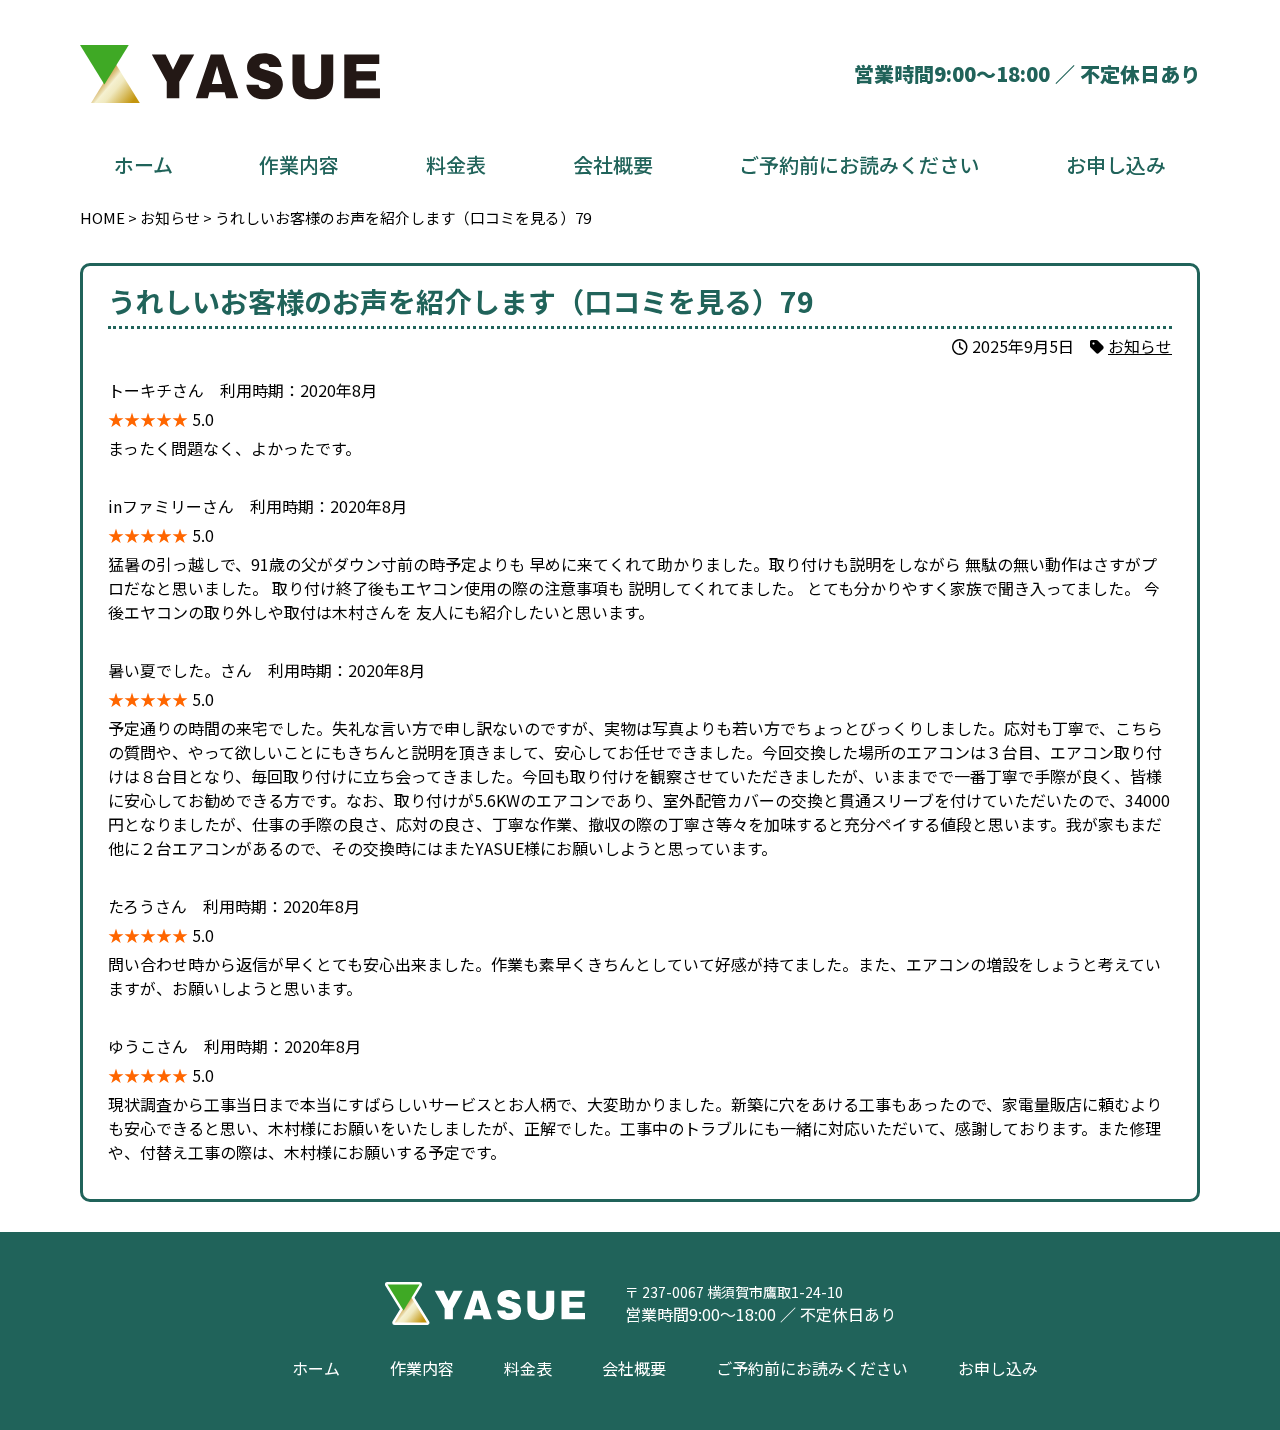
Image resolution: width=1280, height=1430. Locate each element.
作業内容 (299, 164)
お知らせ (1140, 346)
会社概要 (613, 164)
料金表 (456, 164)
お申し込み (1116, 164)
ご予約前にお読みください (859, 164)
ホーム (143, 164)
